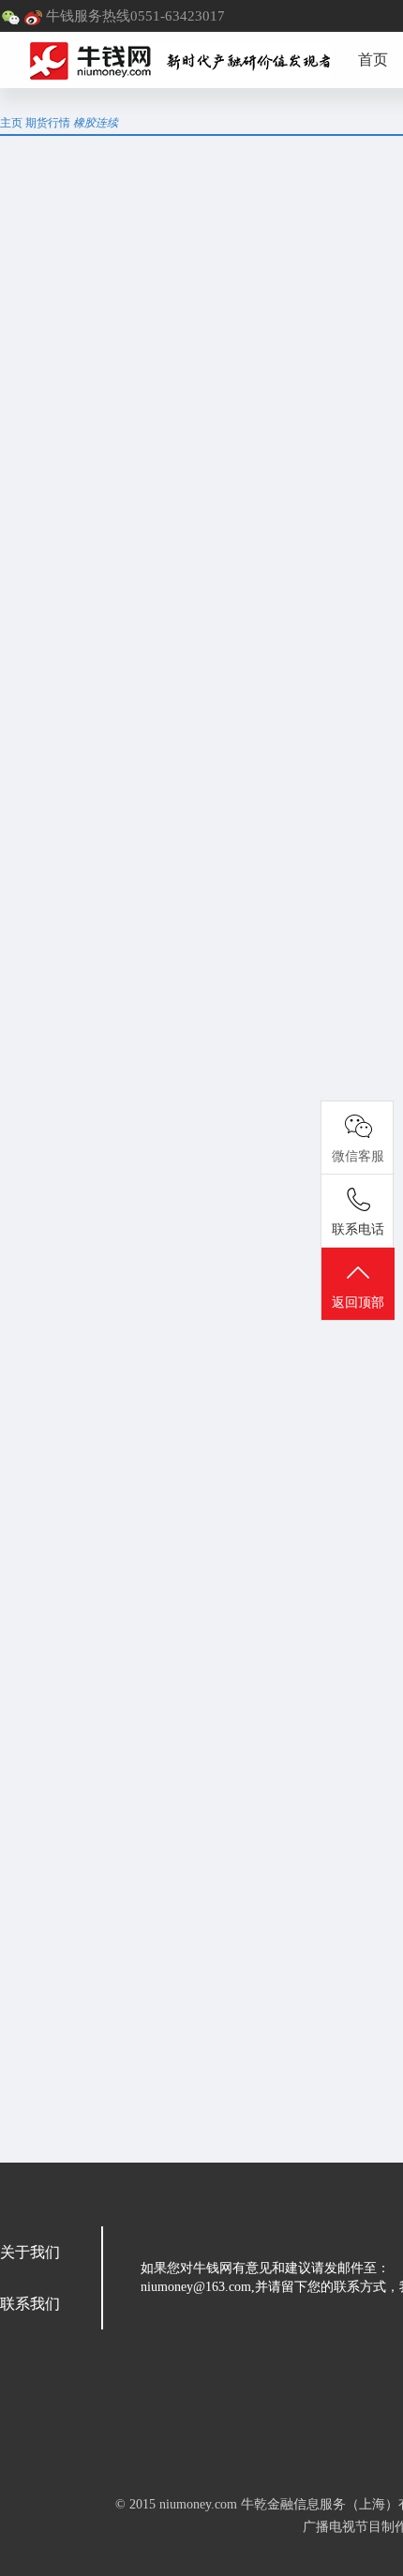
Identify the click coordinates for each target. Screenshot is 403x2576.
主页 (11, 123)
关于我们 (30, 2252)
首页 (373, 60)
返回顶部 (358, 1303)
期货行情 (48, 123)
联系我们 (30, 2304)
